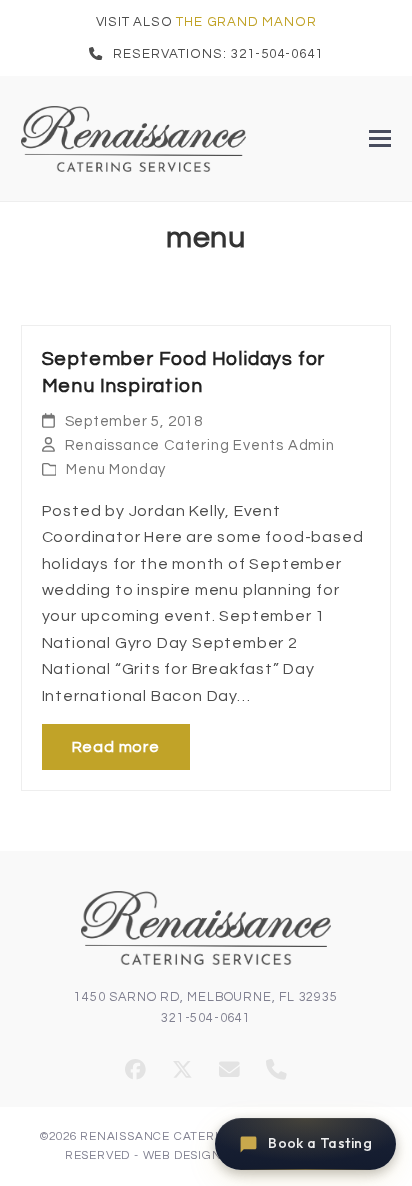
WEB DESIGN (182, 1155)
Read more (116, 747)
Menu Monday (116, 469)
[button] (380, 138)
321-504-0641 (206, 1018)
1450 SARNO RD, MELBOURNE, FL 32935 (205, 997)
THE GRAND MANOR (246, 22)
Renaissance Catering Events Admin (200, 445)
